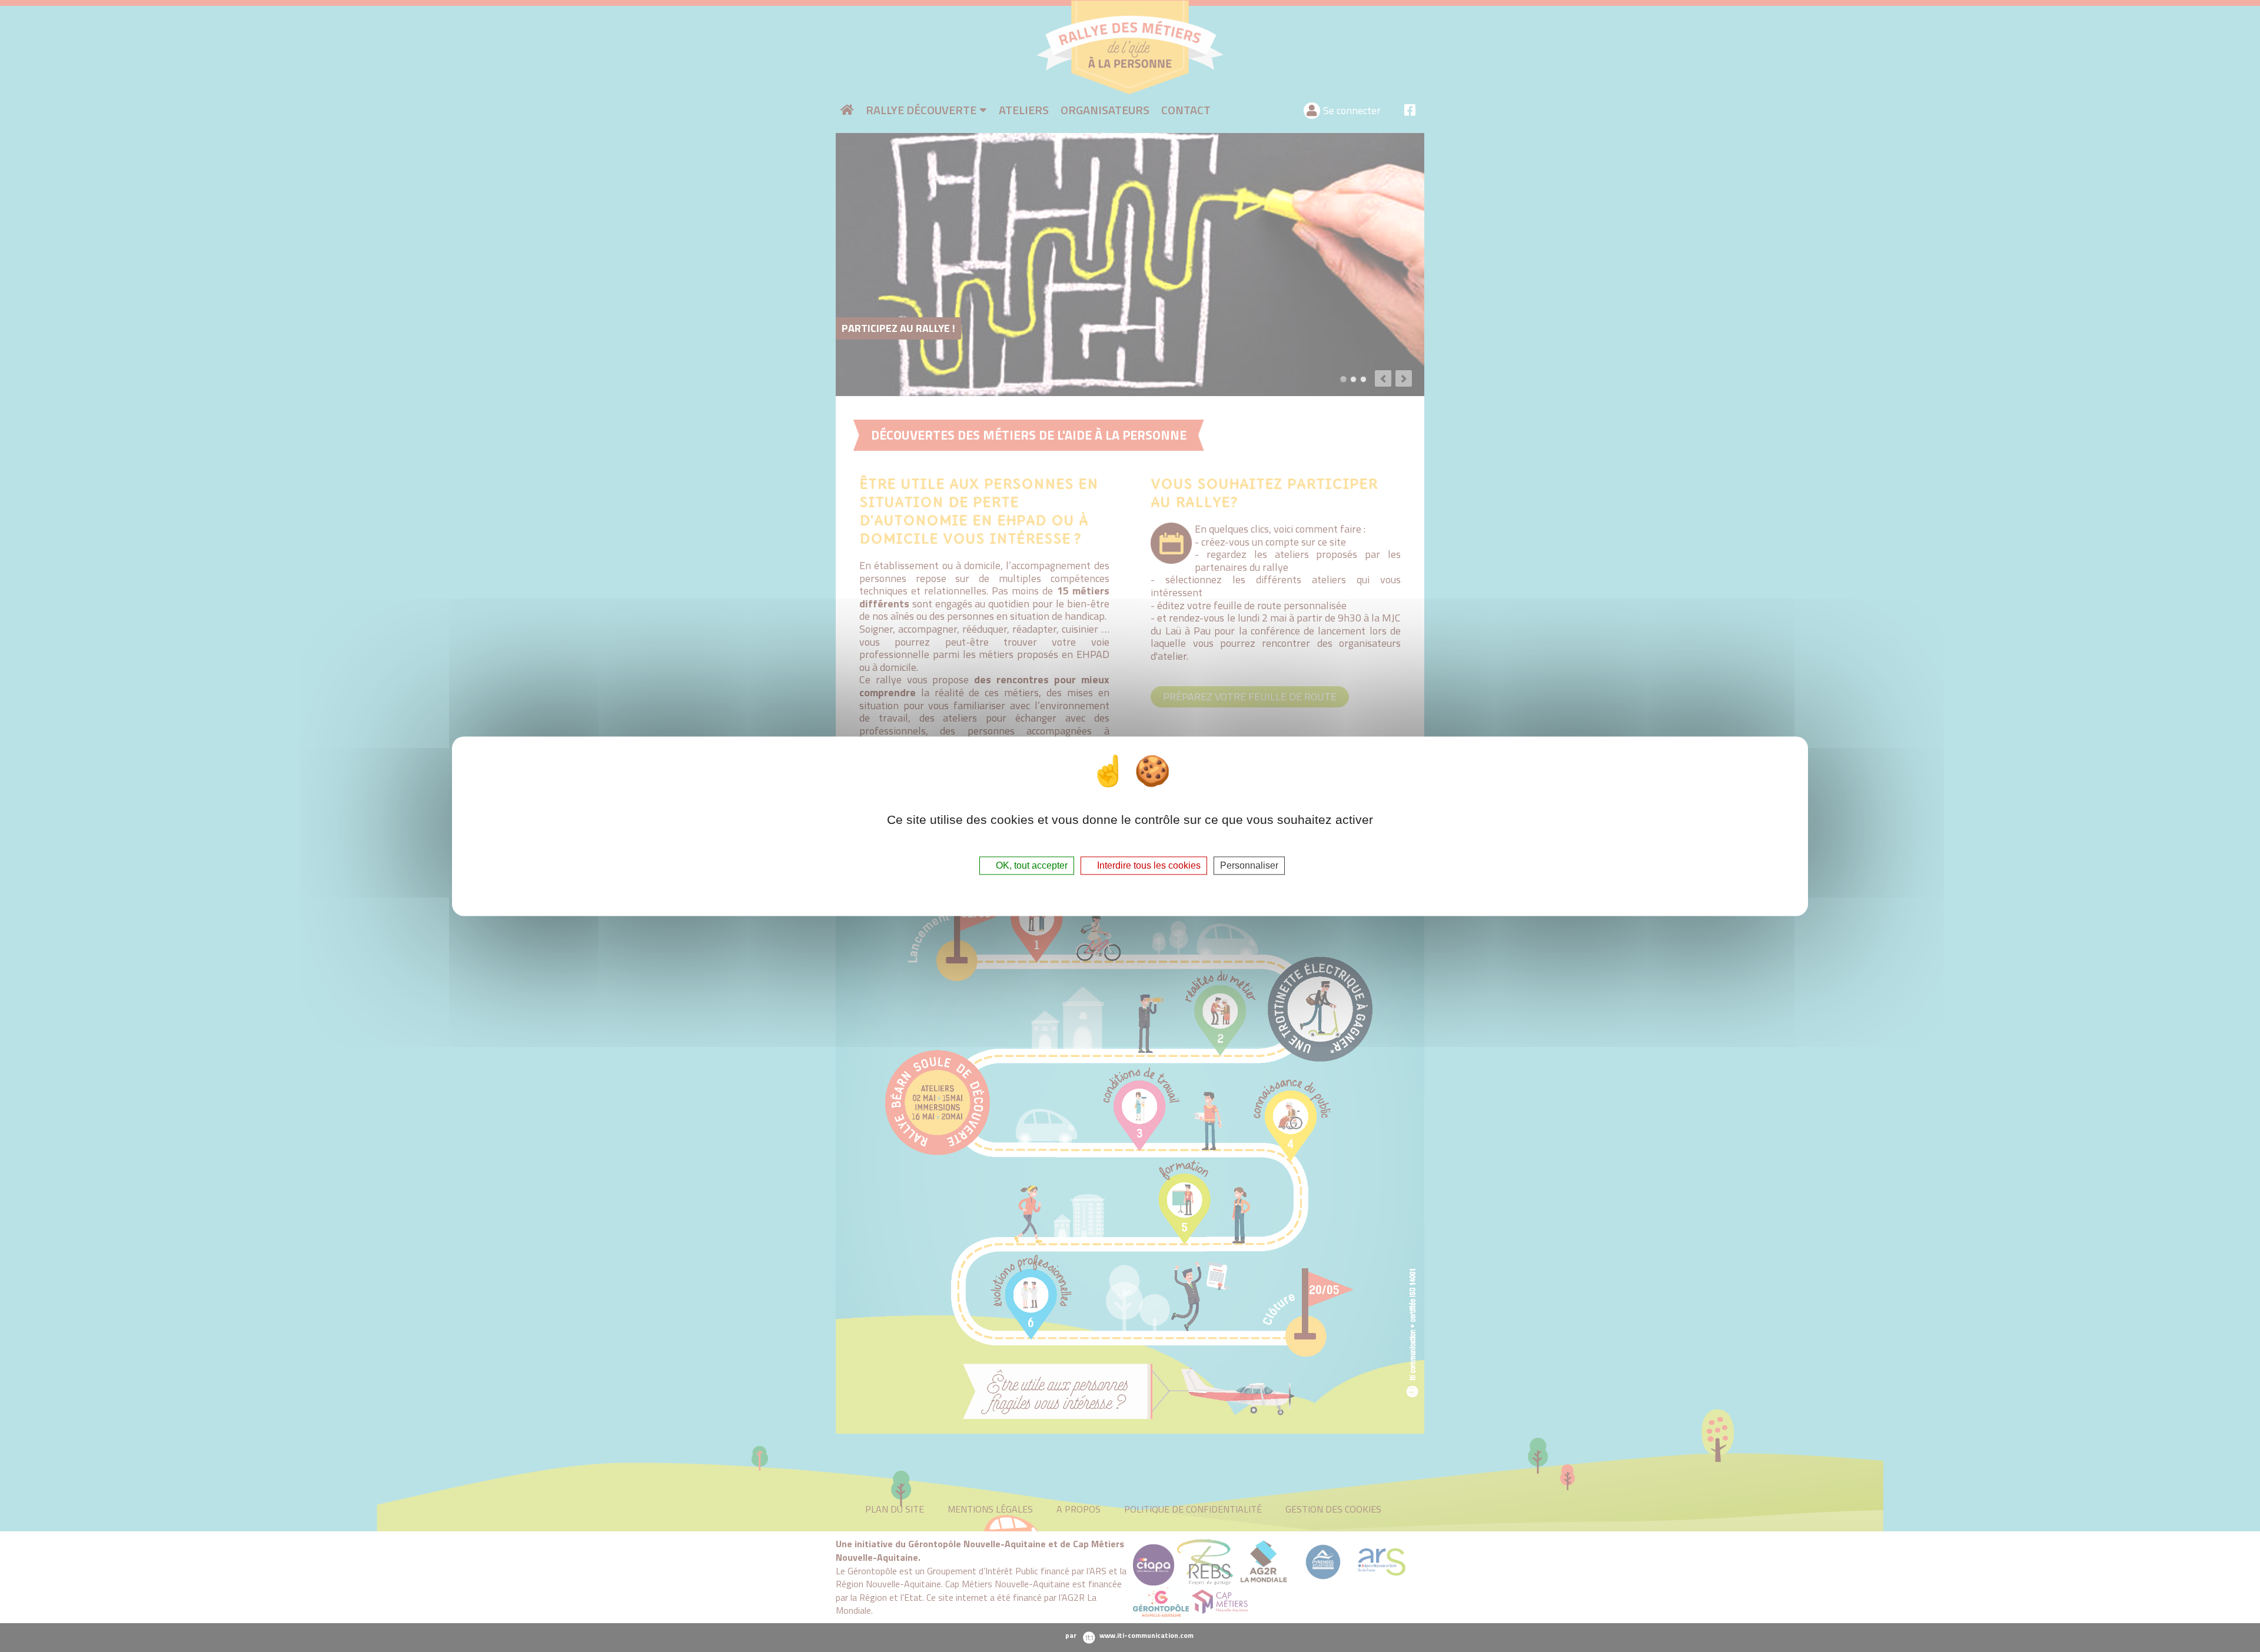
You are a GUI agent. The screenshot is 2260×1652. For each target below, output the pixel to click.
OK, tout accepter (1031, 865)
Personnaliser (1249, 865)
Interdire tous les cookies (1148, 865)
